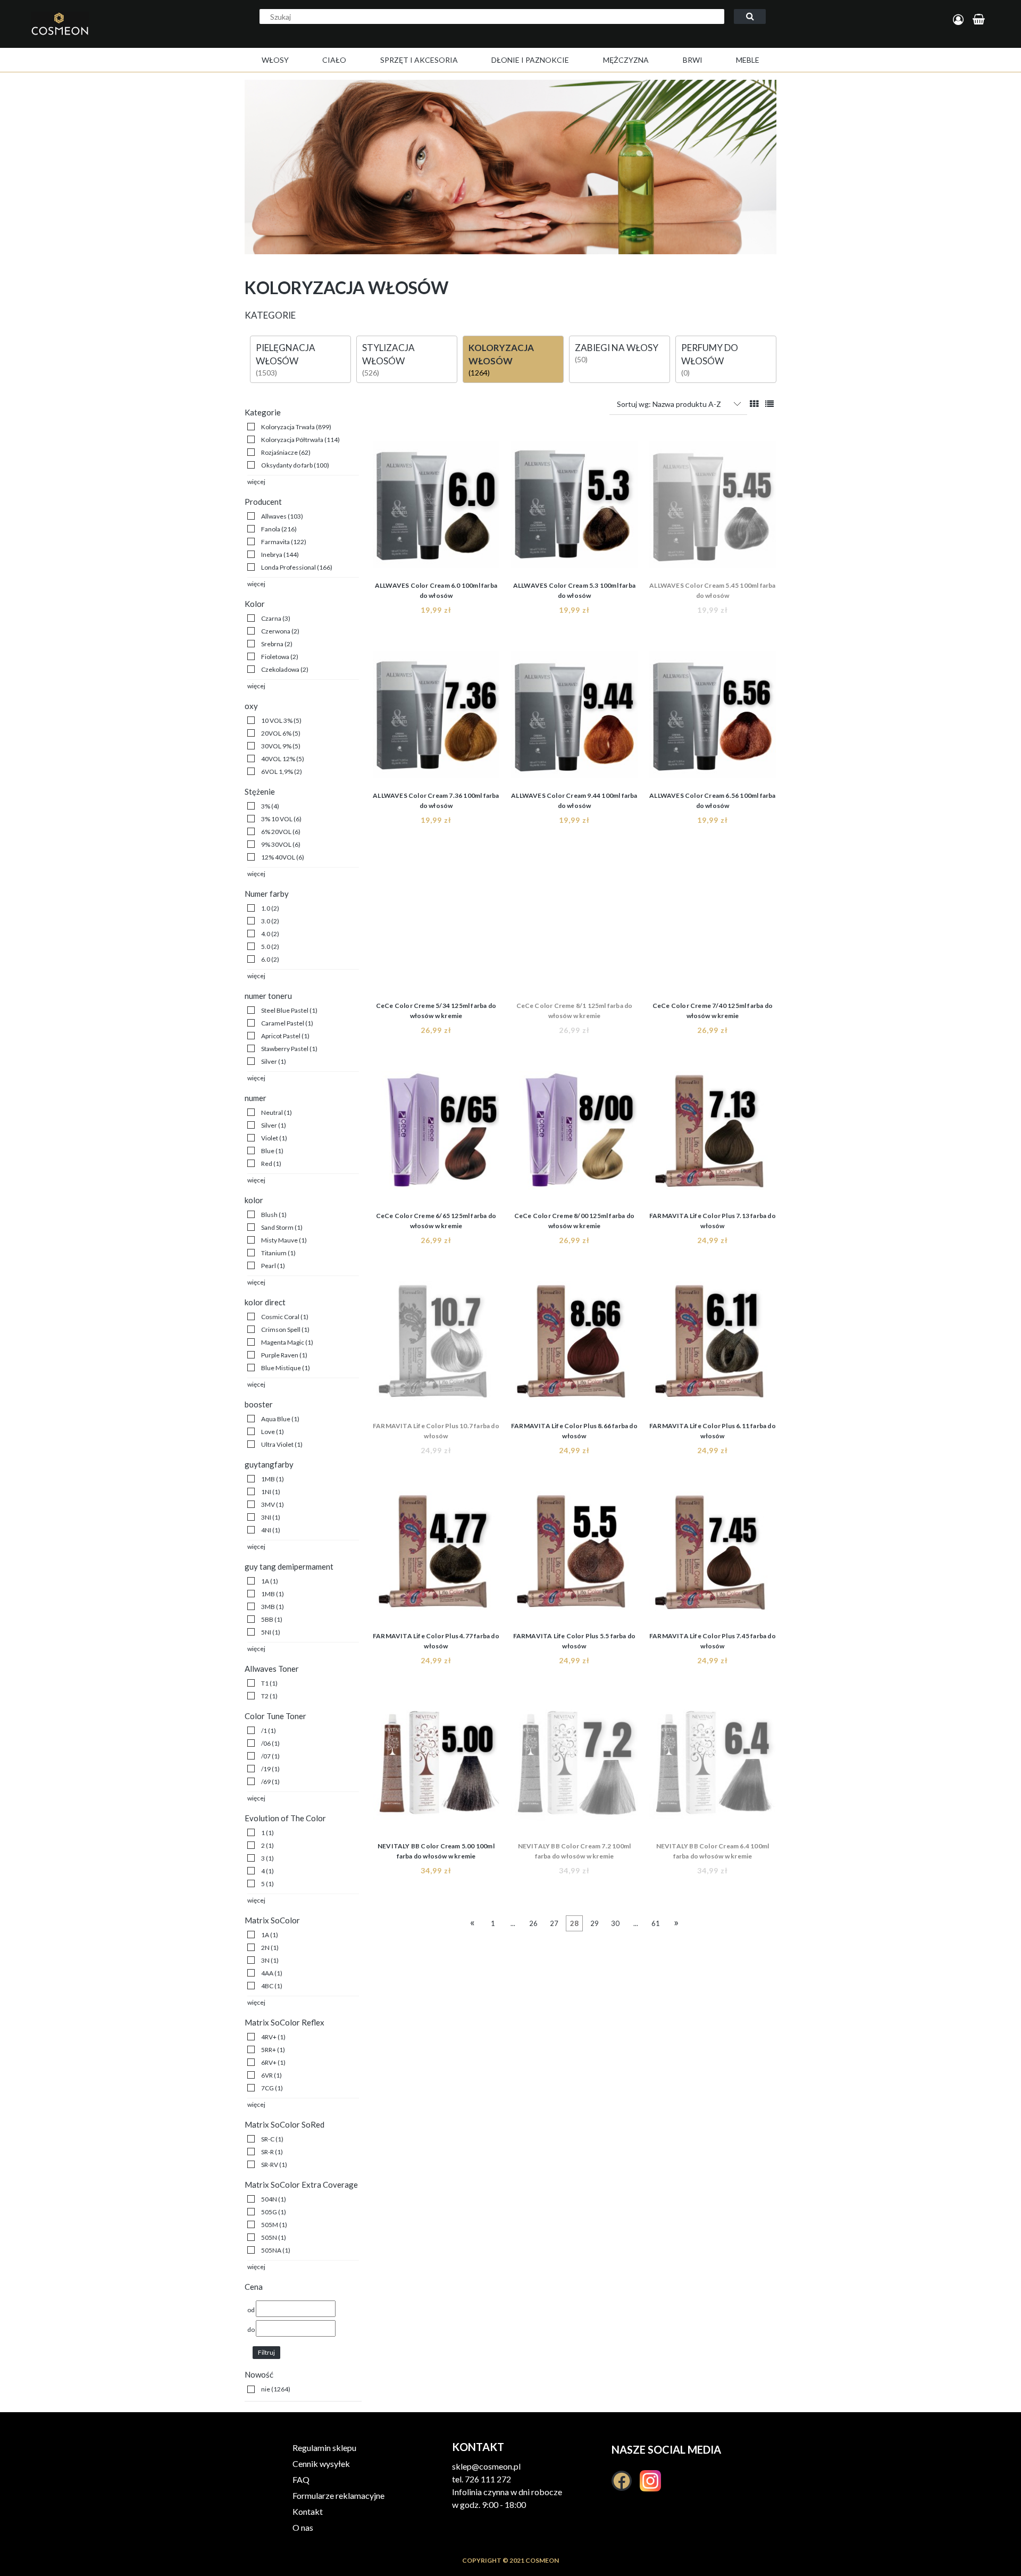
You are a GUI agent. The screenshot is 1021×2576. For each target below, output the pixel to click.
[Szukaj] (750, 16)
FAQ (301, 2479)
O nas (303, 2527)
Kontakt (308, 2511)
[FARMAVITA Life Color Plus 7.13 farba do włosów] (713, 1138)
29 (595, 1923)
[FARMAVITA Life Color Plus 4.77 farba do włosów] (436, 1558)
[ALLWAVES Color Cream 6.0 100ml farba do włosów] (436, 507)
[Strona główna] (103, 35)
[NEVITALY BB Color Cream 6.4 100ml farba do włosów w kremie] (713, 1768)
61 (656, 1923)
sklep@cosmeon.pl (486, 2466)
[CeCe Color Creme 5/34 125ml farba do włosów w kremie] (436, 928)
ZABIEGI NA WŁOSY (617, 348)
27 (554, 1923)
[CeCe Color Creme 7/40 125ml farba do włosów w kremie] (713, 928)
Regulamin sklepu (324, 2448)
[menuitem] (275, 60)
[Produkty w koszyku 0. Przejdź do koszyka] (980, 20)
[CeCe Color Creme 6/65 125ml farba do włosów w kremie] (436, 1138)
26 (533, 1923)
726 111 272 (488, 2479)
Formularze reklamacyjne (338, 2495)
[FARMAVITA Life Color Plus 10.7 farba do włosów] (436, 1348)
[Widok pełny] (769, 403)
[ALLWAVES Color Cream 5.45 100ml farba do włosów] (713, 507)
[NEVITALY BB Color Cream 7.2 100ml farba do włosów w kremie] (574, 1768)
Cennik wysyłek (321, 2464)
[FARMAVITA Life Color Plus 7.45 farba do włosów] (713, 1558)
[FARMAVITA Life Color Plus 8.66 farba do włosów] (574, 1348)
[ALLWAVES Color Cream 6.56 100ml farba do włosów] (713, 718)
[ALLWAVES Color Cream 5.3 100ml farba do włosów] (574, 507)
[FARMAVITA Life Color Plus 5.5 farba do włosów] (574, 1558)
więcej (256, 482)
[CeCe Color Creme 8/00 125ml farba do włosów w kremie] (574, 1138)
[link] (289, 427)
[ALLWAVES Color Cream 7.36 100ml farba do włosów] (436, 718)
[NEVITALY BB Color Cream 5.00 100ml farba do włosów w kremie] (436, 1768)
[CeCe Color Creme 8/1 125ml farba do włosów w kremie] (574, 928)
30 (615, 1923)
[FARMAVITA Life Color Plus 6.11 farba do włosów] (713, 1348)
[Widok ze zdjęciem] (754, 403)
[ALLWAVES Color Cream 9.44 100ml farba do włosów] (574, 718)
